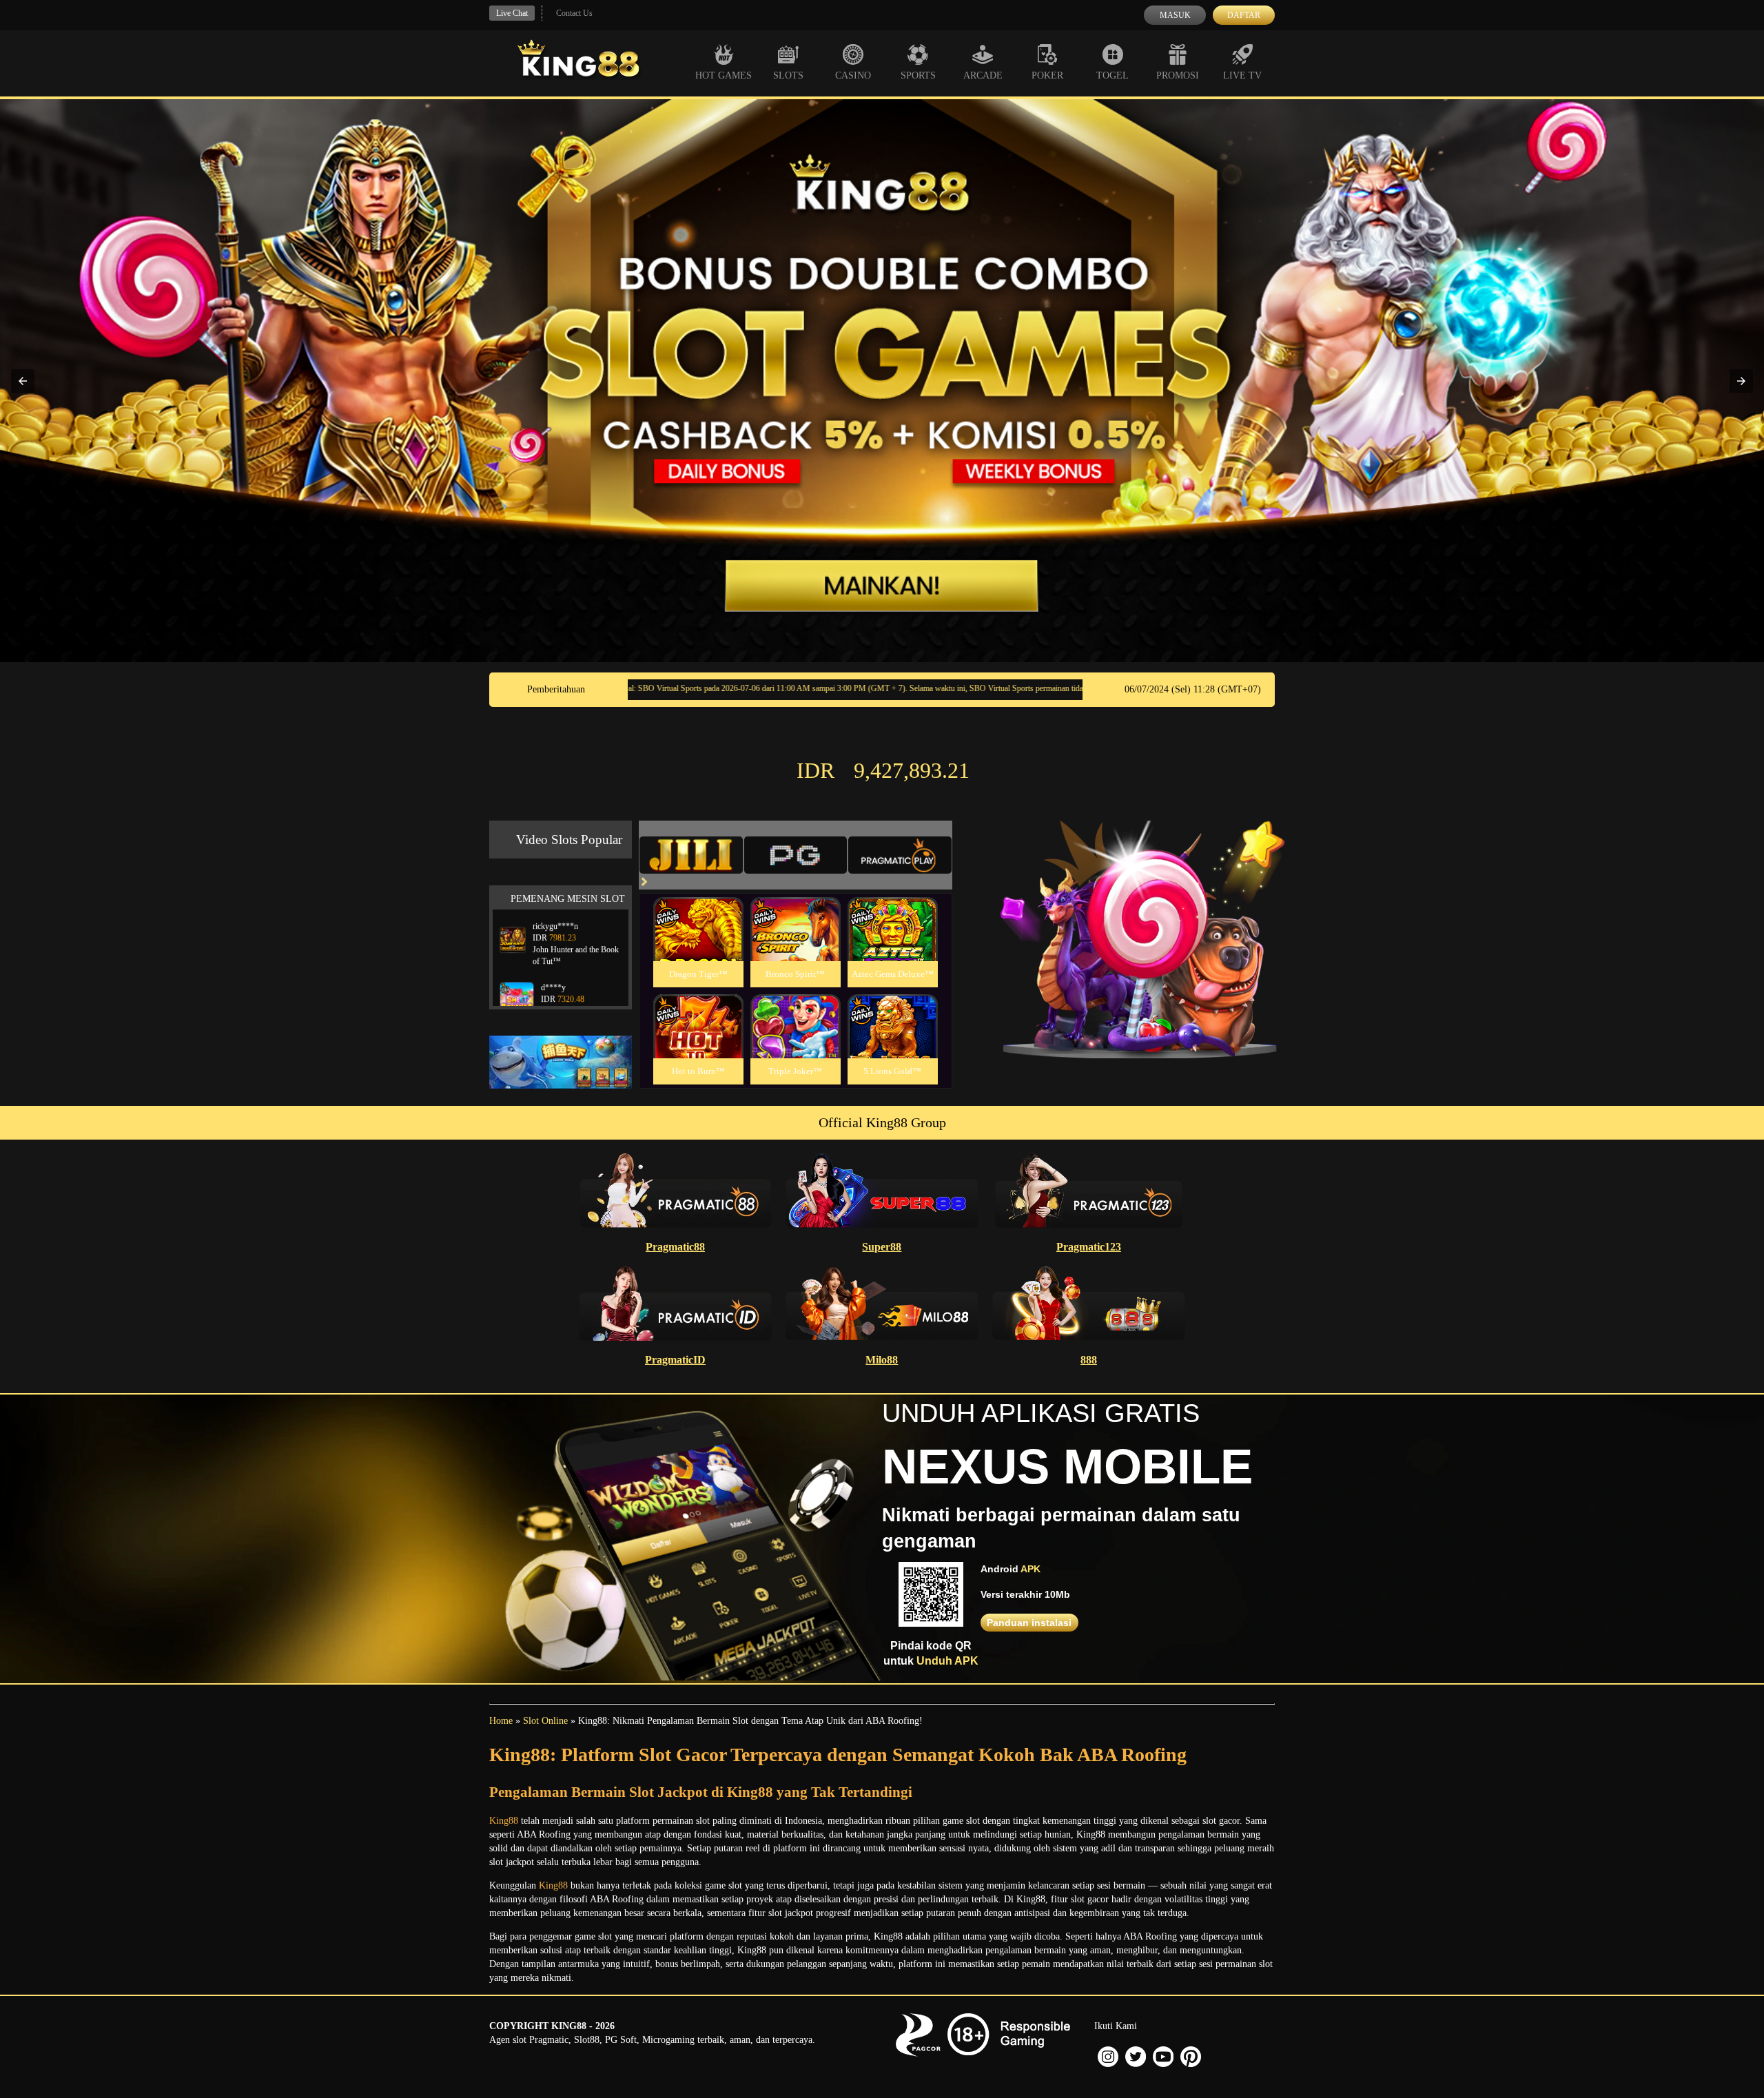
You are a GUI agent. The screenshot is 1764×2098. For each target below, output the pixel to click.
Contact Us (574, 13)
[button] (23, 381)
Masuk (1175, 15)
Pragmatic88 (675, 1247)
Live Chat (512, 13)
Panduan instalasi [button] (1029, 1623)
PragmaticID (675, 1360)
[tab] (691, 855)
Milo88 (882, 1360)
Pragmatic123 (1089, 1247)
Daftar (1244, 15)
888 (1089, 1360)
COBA (698, 913)
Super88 (882, 1247)
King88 (504, 1821)
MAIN (698, 944)
